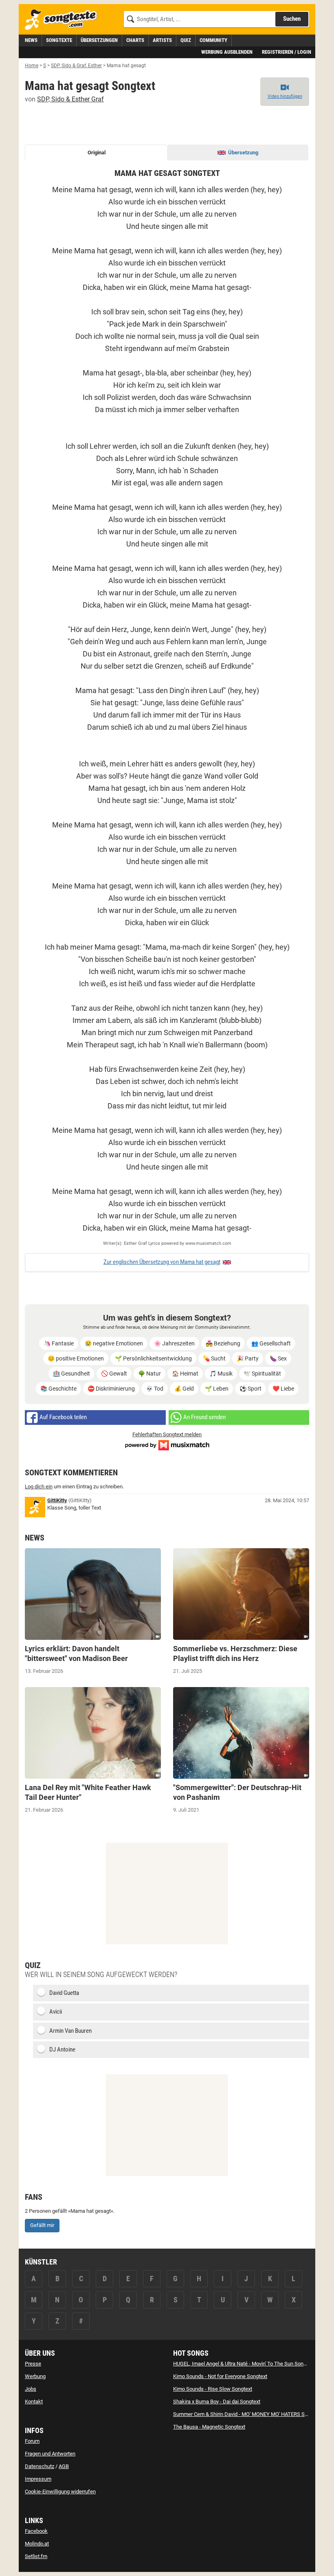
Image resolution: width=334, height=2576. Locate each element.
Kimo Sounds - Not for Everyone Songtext (220, 2376)
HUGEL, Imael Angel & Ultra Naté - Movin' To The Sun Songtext (244, 2364)
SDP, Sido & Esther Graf (70, 99)
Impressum (38, 2479)
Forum (32, 2441)
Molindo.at (37, 2544)
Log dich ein (39, 1487)
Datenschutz (40, 2466)
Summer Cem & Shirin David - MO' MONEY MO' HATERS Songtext (247, 2414)
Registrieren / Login (287, 52)
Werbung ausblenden (227, 52)
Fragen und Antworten (50, 2454)
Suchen (292, 19)
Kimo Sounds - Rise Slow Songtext (213, 2389)
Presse (33, 2364)
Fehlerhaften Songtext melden (167, 1434)
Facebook (36, 2531)
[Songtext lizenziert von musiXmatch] (167, 1445)
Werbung (35, 2376)
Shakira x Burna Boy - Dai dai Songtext (217, 2402)
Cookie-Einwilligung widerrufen (60, 2492)
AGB (64, 2466)
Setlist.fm (36, 2556)
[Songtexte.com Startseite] (64, 20)
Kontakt (34, 2402)
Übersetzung (243, 152)
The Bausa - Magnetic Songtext (209, 2427)
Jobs (31, 2389)
